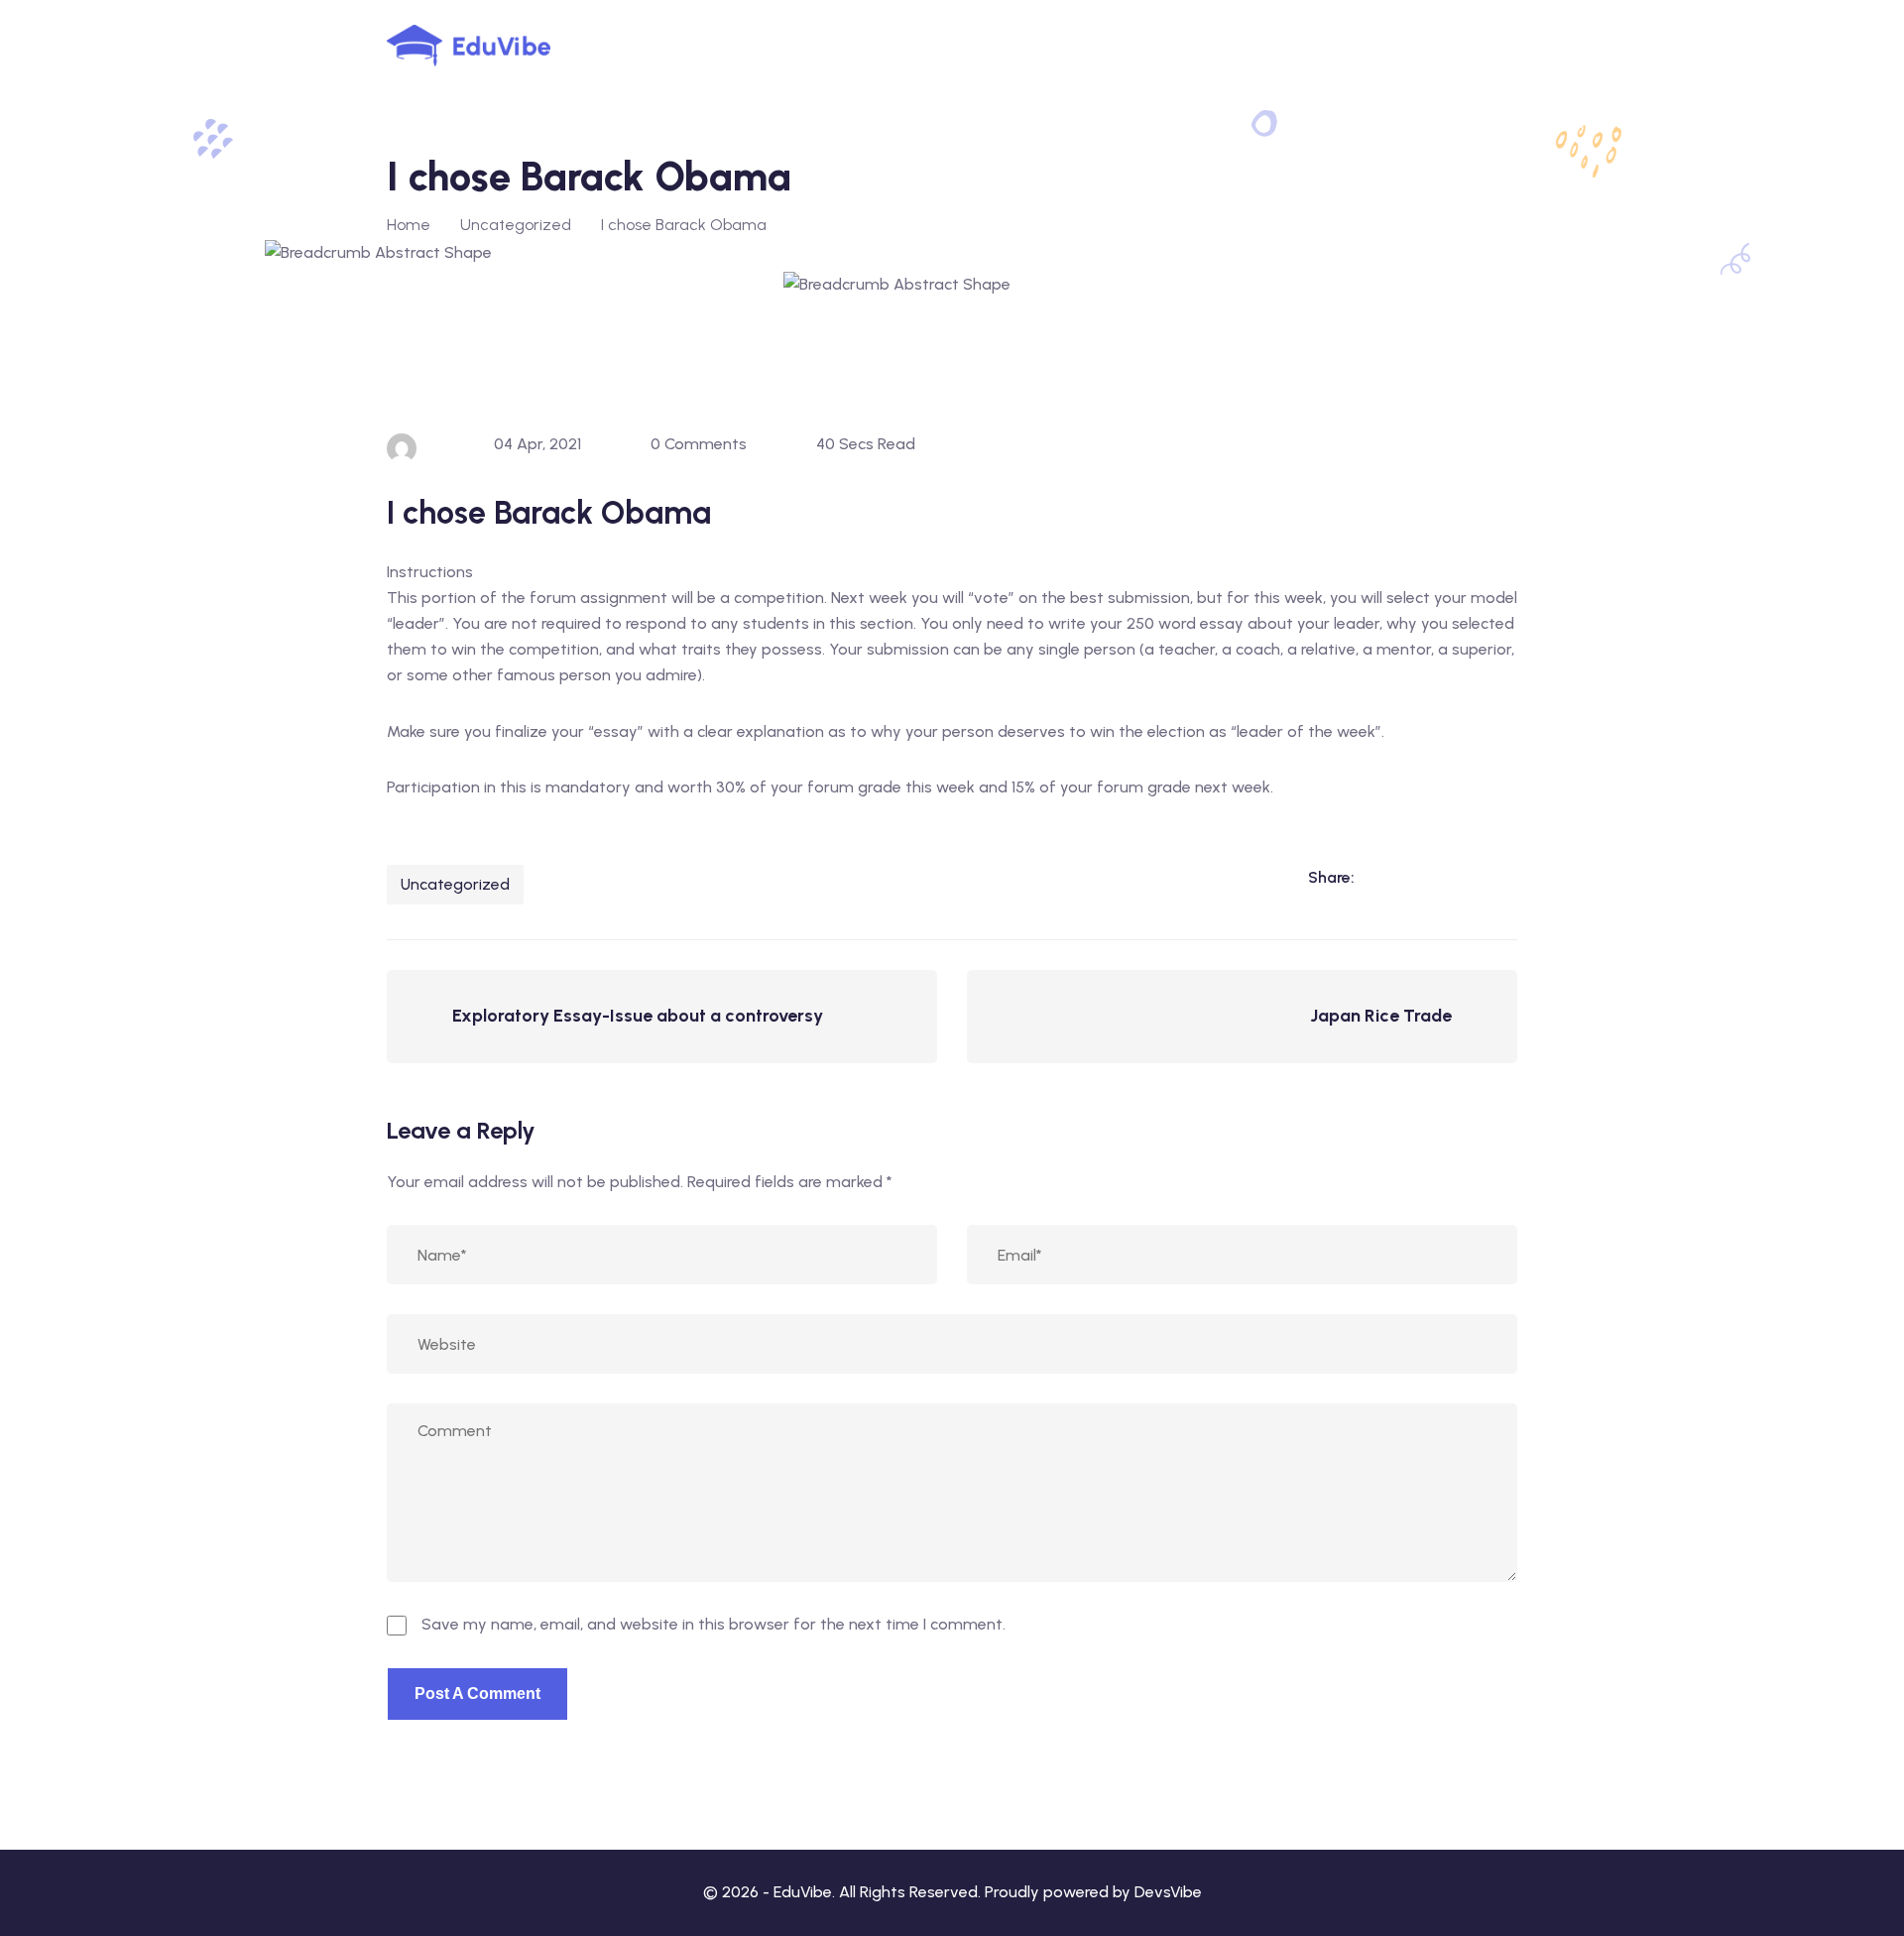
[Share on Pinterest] (1501, 877)
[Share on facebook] (1420, 877)
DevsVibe (1168, 1892)
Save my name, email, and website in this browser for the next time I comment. (714, 1624)
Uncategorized (455, 884)
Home (409, 225)
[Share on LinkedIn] (1379, 877)
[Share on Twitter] (1461, 877)
